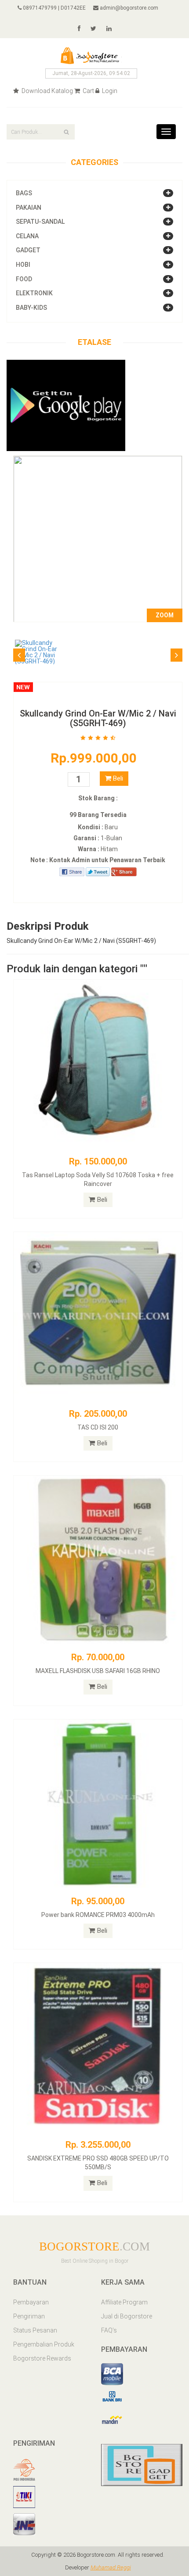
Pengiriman (29, 2316)
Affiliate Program (124, 2302)
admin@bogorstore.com (129, 8)
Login (109, 91)
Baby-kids (31, 308)
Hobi (23, 265)
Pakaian (29, 208)
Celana (27, 236)
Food (24, 279)
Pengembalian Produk (44, 2344)
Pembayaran (31, 2302)
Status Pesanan (35, 2330)
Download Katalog (47, 91)
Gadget (28, 250)
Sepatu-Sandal (40, 222)
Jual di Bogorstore (127, 2316)
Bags (24, 193)
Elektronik (34, 293)
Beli (117, 778)
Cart (88, 91)
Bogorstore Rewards (42, 2358)
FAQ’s (109, 2330)
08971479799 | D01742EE (54, 8)
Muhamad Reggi (111, 2567)
